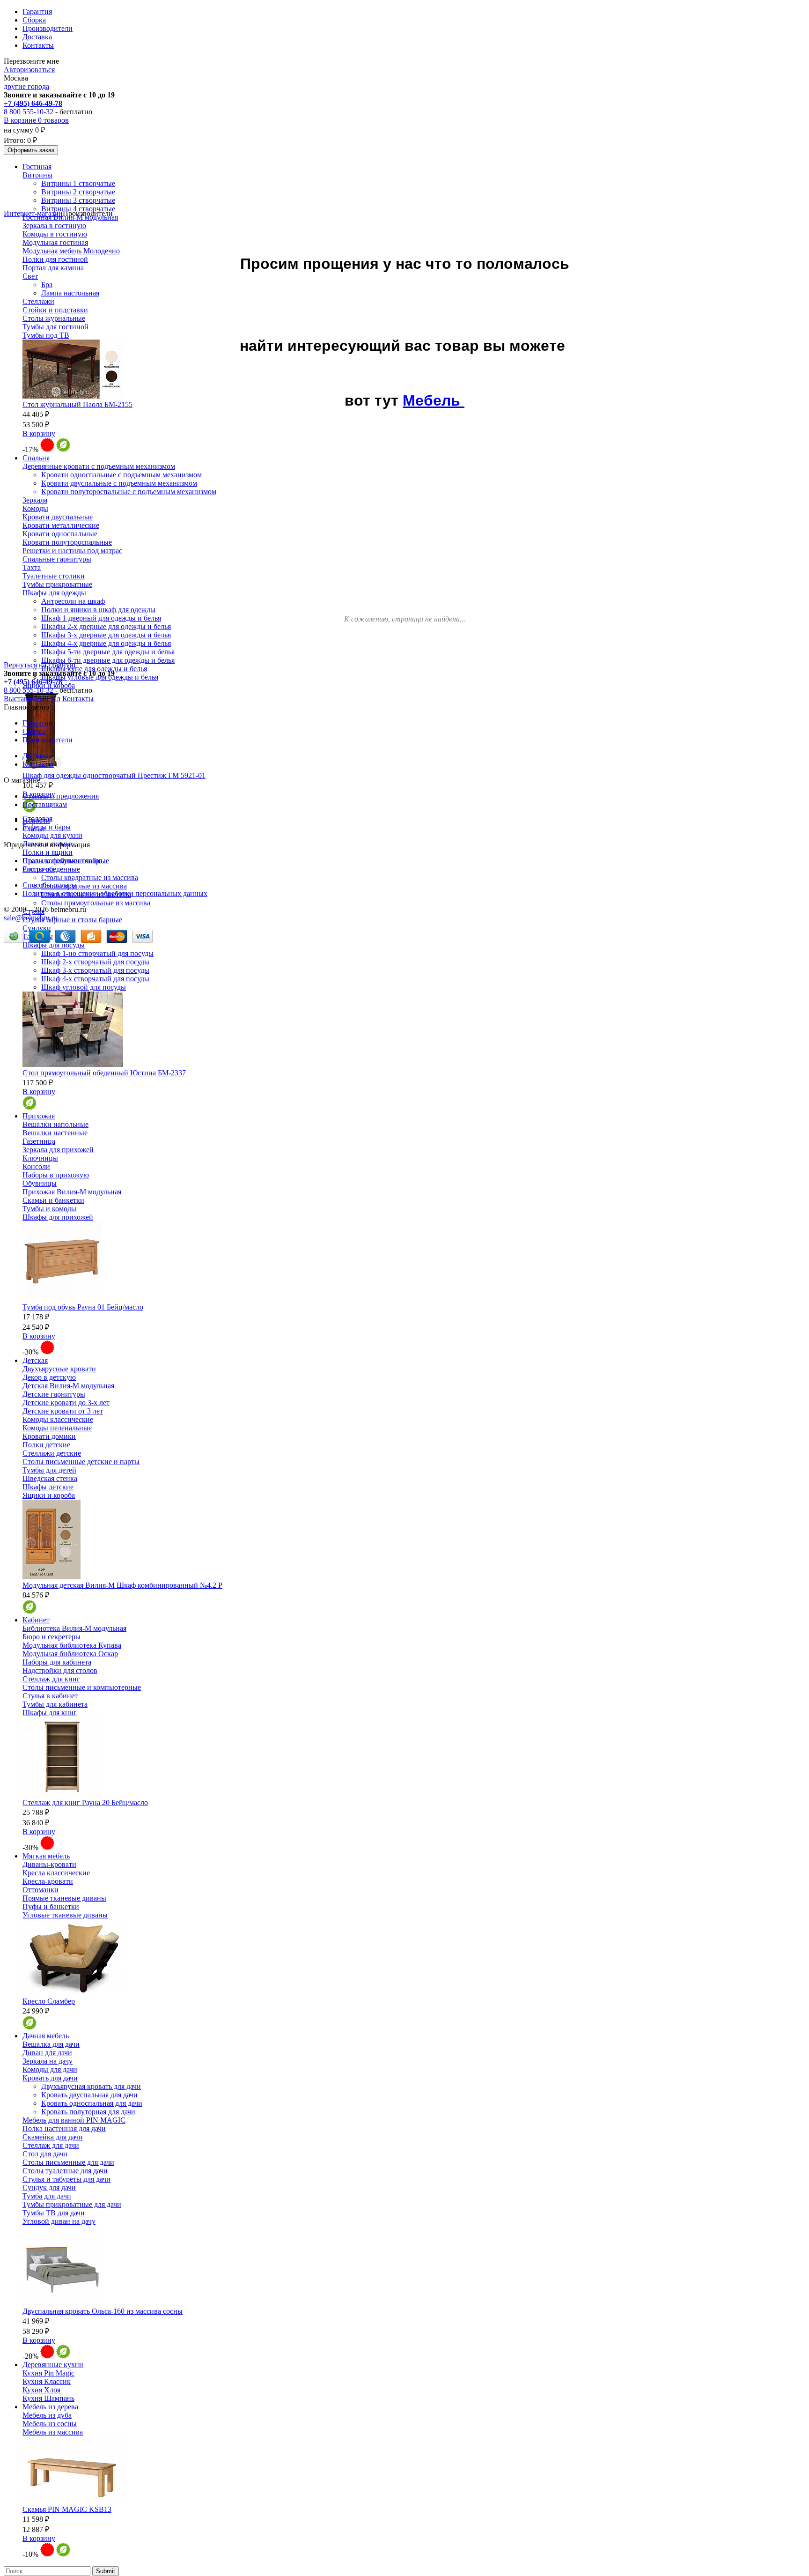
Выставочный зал (32, 699)
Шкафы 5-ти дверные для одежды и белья (108, 652)
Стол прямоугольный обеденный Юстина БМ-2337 (104, 1073)
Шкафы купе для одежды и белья (94, 669)
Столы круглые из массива (84, 886)
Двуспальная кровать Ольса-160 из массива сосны (103, 2311)
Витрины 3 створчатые (78, 200)
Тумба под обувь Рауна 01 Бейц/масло (83, 1307)
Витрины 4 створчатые (78, 209)
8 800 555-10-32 (29, 112)
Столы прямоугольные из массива (96, 903)
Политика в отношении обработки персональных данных (115, 893)
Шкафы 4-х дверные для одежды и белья (106, 643)
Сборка (34, 20)
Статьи (34, 829)
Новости (36, 820)
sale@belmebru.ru (31, 918)
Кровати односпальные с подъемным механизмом (121, 475)
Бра (47, 285)
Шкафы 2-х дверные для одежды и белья (106, 626)
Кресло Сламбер (49, 2001)
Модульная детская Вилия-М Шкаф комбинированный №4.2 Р (122, 1585)
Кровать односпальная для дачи (92, 2103)
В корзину (39, 433)
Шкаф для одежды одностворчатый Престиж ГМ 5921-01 (114, 775)
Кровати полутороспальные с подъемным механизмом (129, 492)
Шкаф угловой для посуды (84, 987)
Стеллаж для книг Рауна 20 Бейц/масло (85, 1802)
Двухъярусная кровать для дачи (91, 2086)
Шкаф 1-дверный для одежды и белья (101, 618)
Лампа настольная (70, 293)
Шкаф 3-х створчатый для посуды (95, 970)
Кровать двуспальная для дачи (89, 2095)
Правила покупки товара (63, 861)
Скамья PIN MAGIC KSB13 (67, 2509)
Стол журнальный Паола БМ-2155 (77, 404)
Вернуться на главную (40, 665)
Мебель (434, 400)
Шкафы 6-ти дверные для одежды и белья (108, 660)
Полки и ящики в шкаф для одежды (98, 610)
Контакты (38, 45)
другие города (26, 86)
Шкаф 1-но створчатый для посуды (97, 953)
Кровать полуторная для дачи (88, 2112)
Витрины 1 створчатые (78, 183)
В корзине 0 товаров (36, 120)
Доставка (37, 37)
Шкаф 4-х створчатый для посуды (95, 979)
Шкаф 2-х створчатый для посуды (95, 962)
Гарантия (37, 11)
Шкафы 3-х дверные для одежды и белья (106, 635)
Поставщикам (45, 804)
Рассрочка (39, 869)
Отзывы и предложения (61, 796)
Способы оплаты (50, 885)
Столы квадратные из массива (90, 877)
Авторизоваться (29, 70)
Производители (48, 28)
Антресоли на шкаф (73, 601)
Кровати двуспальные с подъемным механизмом (119, 483)
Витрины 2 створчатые (78, 192)
